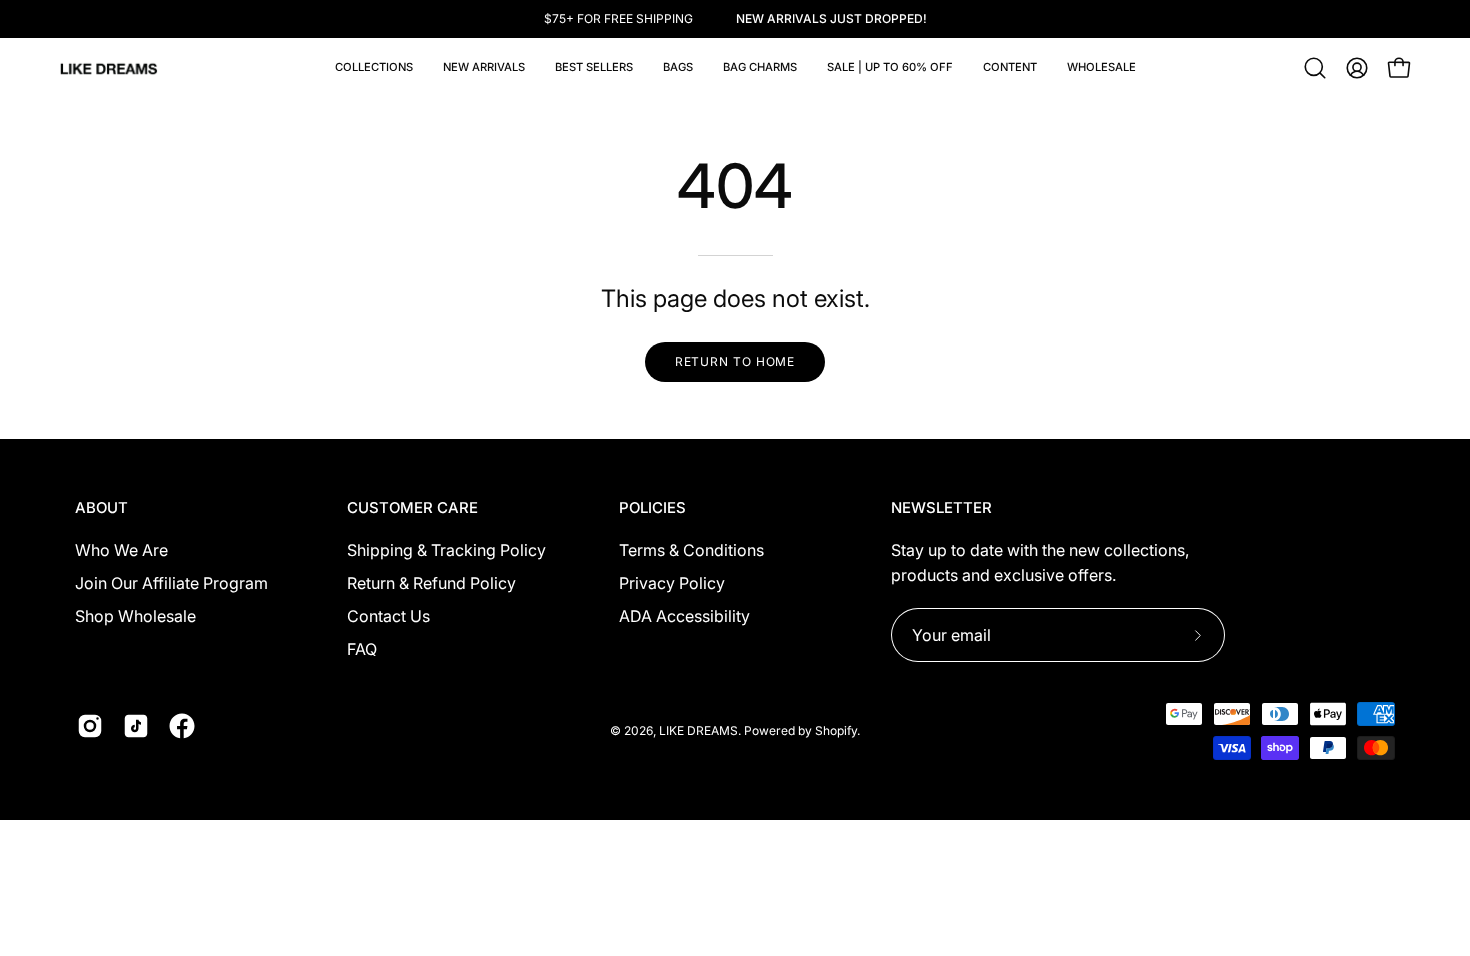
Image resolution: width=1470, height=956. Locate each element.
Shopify (836, 730)
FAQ (362, 649)
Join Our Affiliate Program (171, 583)
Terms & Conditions (691, 550)
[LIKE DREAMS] (110, 68)
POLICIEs (652, 508)
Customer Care (412, 508)
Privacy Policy (672, 583)
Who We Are (121, 550)
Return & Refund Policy (431, 583)
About (101, 508)
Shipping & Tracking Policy (446, 550)
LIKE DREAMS (698, 730)
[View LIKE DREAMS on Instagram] (90, 726)
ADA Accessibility (684, 616)
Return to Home (735, 361)
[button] (678, 68)
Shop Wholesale (135, 616)
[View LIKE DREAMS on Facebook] (182, 726)
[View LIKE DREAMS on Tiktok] (136, 726)
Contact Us (388, 616)
